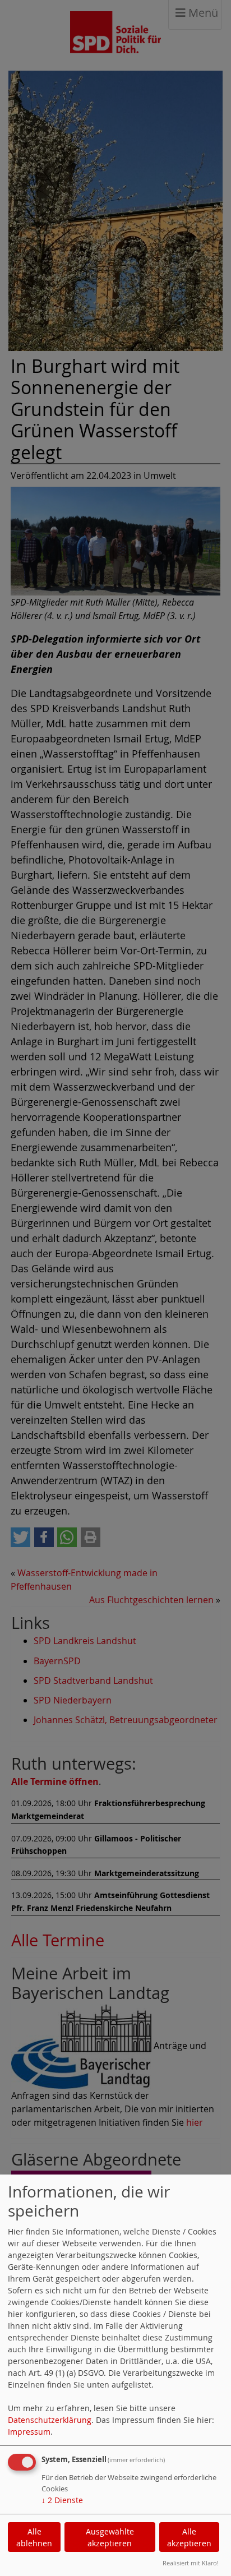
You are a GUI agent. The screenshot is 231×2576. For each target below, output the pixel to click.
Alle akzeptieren (189, 2537)
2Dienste (62, 2500)
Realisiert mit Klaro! (191, 2563)
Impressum (29, 2432)
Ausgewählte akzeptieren (110, 2537)
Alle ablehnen (34, 2537)
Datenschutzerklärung (50, 2420)
